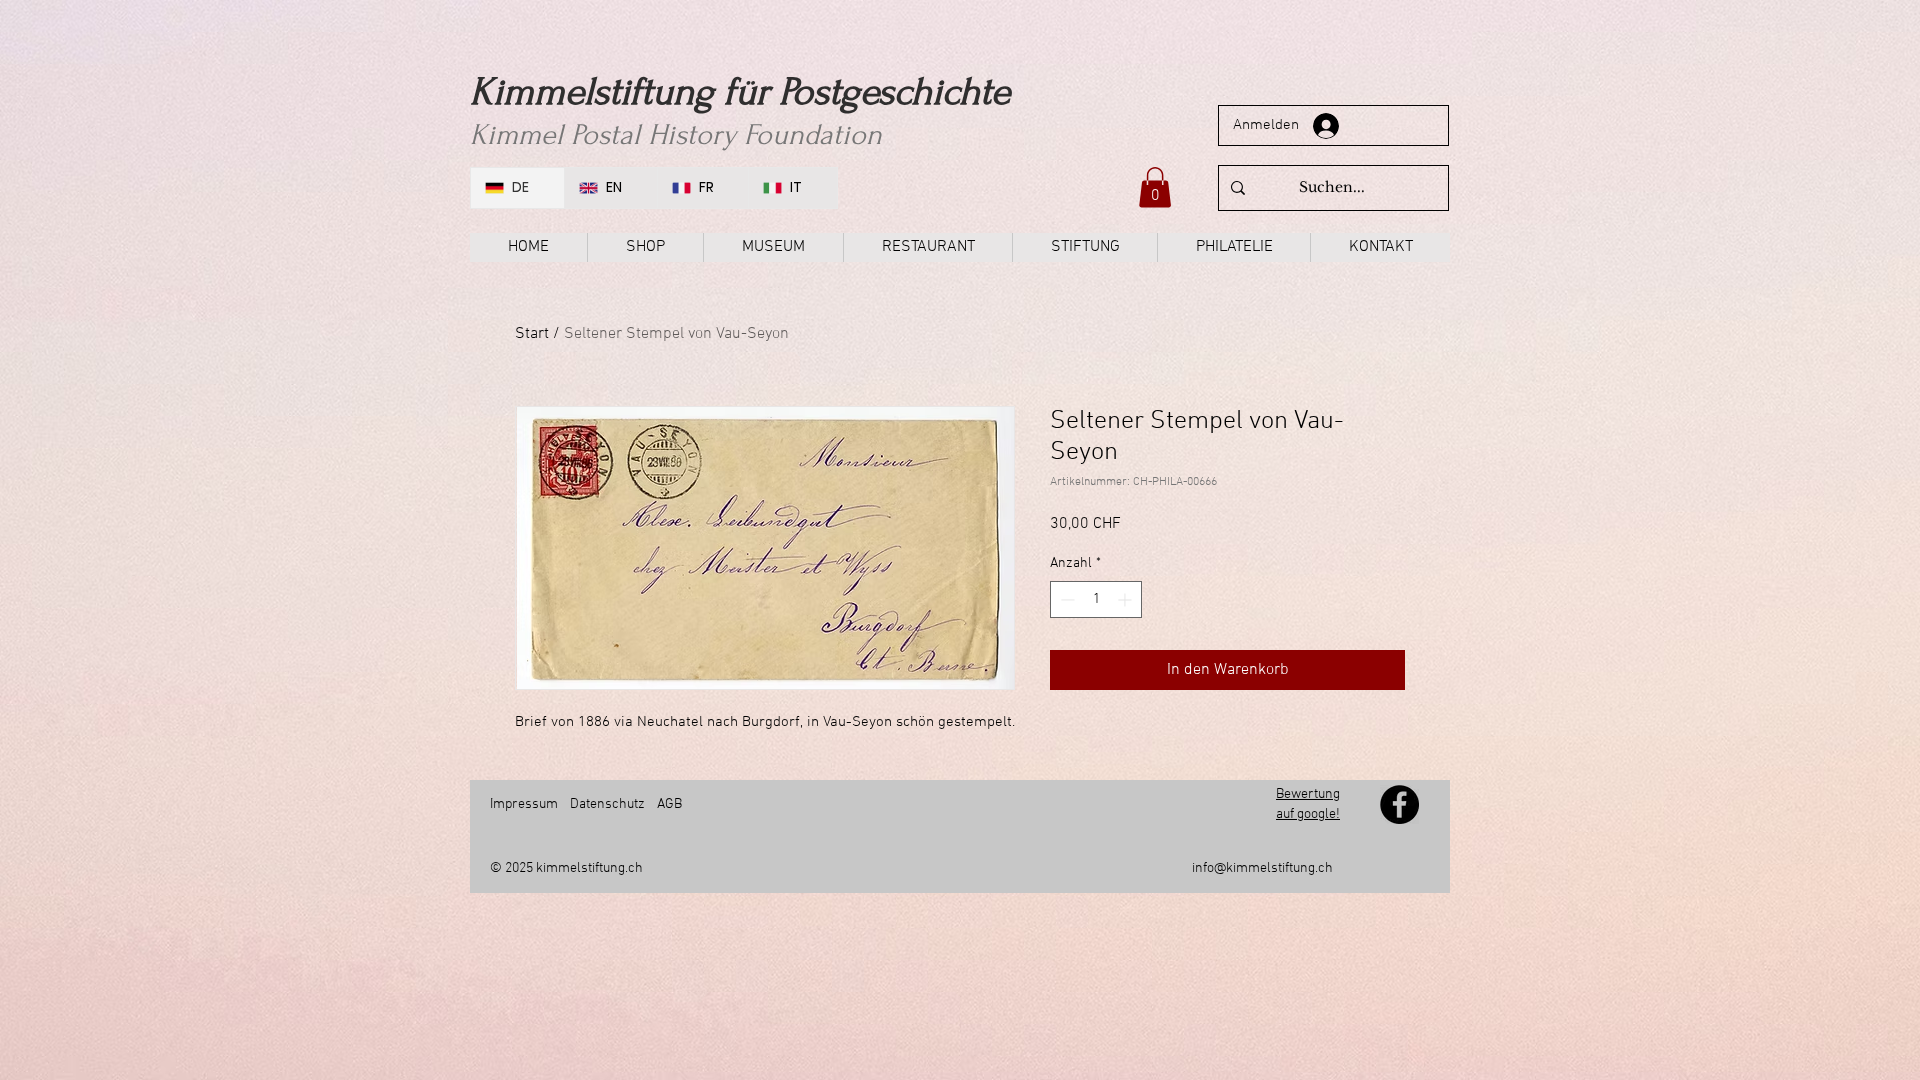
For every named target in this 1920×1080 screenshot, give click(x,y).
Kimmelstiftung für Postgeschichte (740, 92)
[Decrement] (1065, 599)
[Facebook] (1399, 804)
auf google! (1308, 814)
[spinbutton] (1096, 599)
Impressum (524, 804)
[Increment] (1126, 599)
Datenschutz (607, 804)
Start (532, 334)
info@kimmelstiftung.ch (1262, 868)
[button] (1155, 187)
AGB (668, 804)
